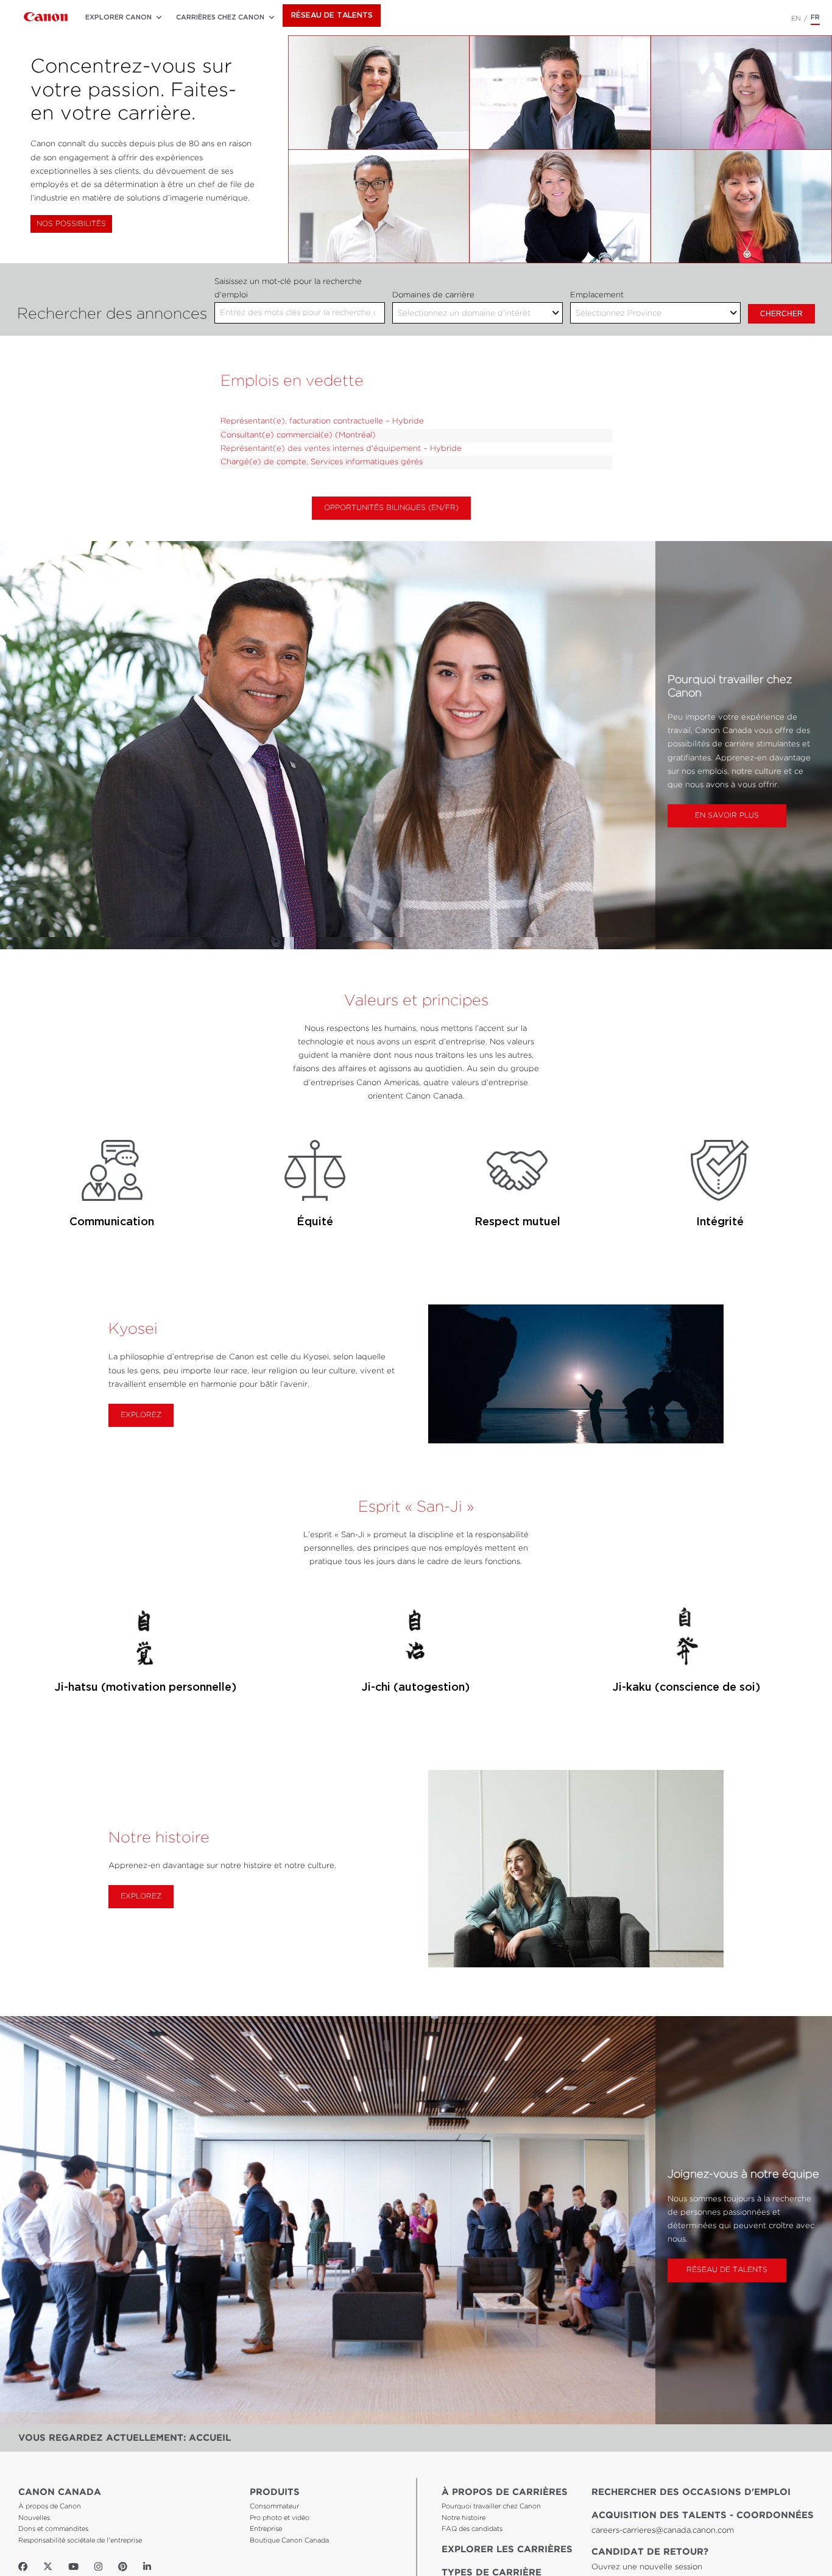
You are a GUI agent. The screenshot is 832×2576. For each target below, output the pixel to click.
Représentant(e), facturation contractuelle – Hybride (322, 421)
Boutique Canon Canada (289, 2541)
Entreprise (266, 2529)
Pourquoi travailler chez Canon (491, 2507)
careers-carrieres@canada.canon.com (663, 2531)
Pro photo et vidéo (280, 2518)
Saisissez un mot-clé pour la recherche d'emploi (288, 288)
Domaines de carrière (433, 295)
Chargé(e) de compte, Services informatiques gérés (322, 462)
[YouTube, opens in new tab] (73, 2567)
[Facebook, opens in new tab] (23, 2567)
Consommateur (274, 2507)
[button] (118, 18)
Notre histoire (464, 2518)
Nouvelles (34, 2518)
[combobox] (300, 313)
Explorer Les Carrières (507, 2549)
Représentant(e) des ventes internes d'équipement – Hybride (341, 449)
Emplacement (597, 295)
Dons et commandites (53, 2529)
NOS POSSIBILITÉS (71, 224)
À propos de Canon (50, 2507)
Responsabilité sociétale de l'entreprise (80, 2541)
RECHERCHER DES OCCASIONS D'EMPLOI (691, 2492)
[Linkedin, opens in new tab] (147, 2567)
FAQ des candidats (472, 2529)
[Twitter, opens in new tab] (48, 2567)
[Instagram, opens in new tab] (98, 2567)
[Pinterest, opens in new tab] (123, 2567)
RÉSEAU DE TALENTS (332, 16)
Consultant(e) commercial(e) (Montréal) (298, 435)
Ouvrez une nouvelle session (647, 2567)
